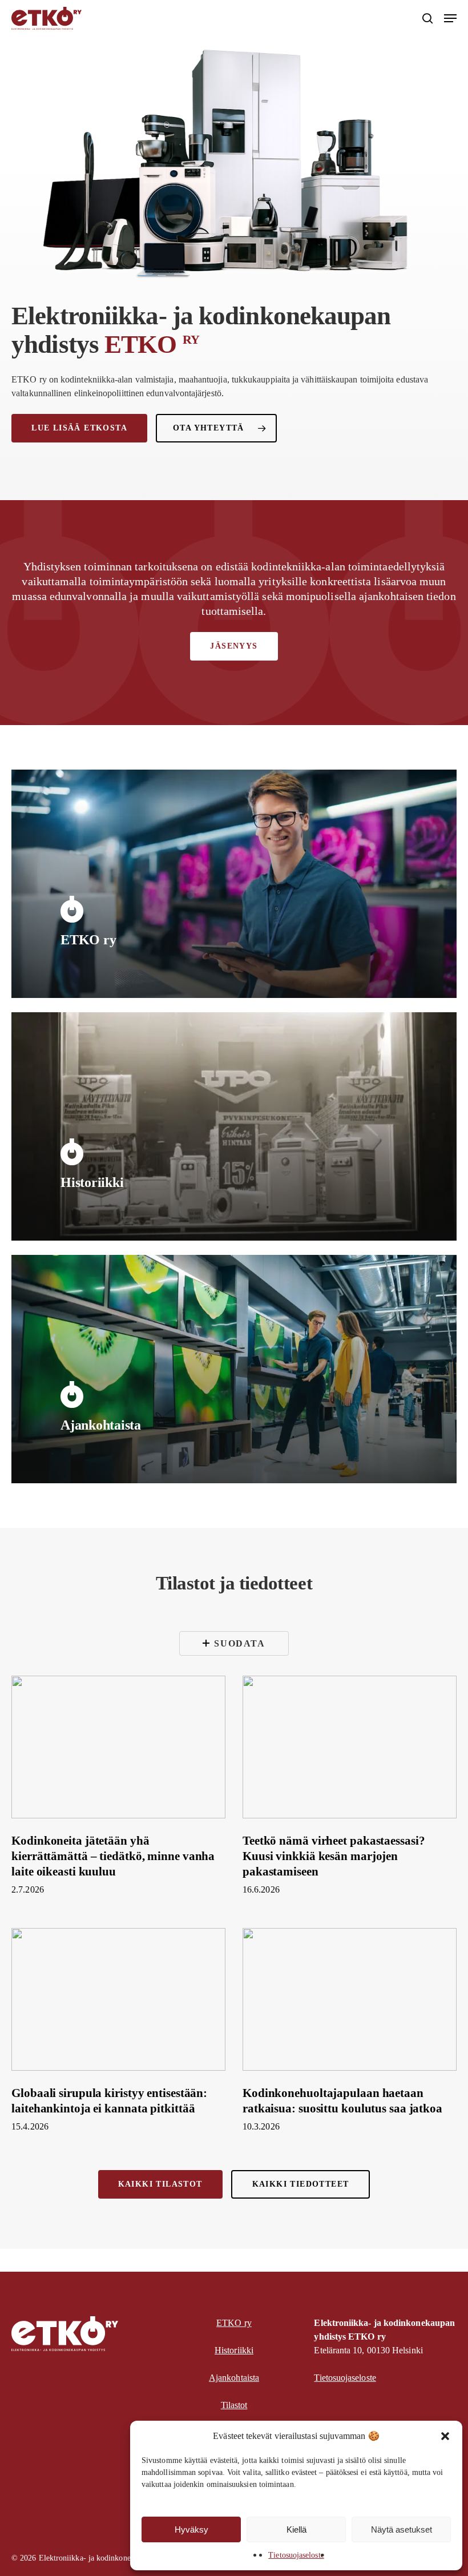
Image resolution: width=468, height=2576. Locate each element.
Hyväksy (191, 2529)
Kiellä (296, 2529)
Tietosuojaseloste (296, 2555)
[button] (445, 2436)
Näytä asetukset (402, 2529)
